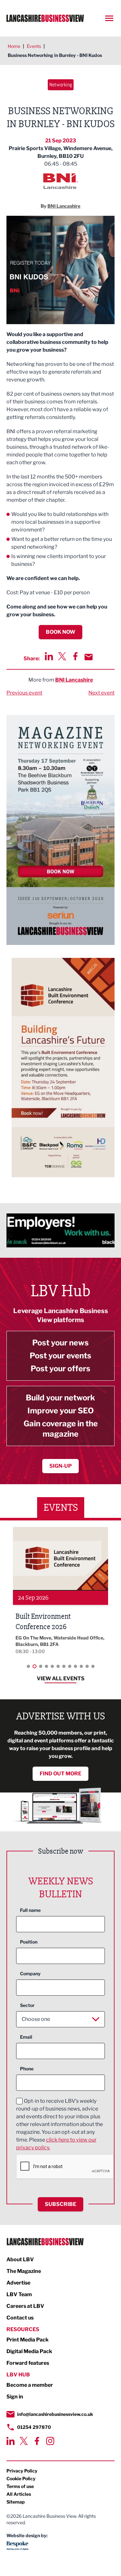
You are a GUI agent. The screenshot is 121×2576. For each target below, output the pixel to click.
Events (34, 46)
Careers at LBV (25, 2306)
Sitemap (16, 2502)
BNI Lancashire (74, 680)
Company (30, 1973)
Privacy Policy (22, 2471)
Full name (30, 1910)
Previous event (24, 693)
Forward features (28, 2363)
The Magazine (24, 2271)
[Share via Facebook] (75, 656)
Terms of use (20, 2486)
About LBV (20, 2259)
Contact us (20, 2318)
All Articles (19, 2494)
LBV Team (19, 2294)
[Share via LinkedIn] (49, 656)
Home (14, 46)
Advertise (18, 2283)
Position (29, 1942)
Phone (27, 2069)
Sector (27, 2005)
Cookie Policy (21, 2478)
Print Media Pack (28, 2340)
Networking (61, 85)
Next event (101, 693)
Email (26, 2037)
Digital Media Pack (29, 2351)
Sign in (15, 2397)
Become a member (30, 2385)
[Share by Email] (89, 657)
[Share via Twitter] (62, 656)
